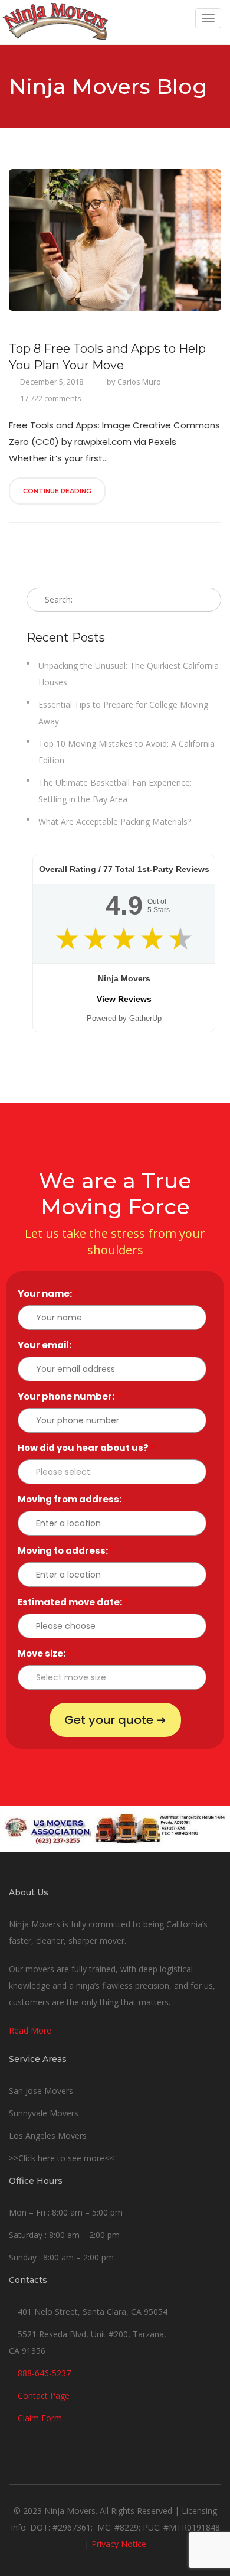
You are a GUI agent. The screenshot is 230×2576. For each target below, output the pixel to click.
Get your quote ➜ (115, 1720)
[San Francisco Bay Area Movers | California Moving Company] (55, 22)
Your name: (48, 1294)
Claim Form (40, 2418)
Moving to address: (66, 1551)
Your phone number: (69, 1396)
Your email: (47, 1345)
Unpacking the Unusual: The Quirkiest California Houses (129, 674)
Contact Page (44, 2396)
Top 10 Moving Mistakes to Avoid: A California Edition (126, 752)
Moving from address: (73, 1499)
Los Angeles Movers (48, 2136)
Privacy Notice (119, 2544)
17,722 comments (51, 398)
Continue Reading (57, 491)
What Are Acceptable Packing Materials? (115, 822)
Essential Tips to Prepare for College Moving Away (123, 713)
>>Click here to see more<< (61, 2158)
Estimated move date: (73, 1602)
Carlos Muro (139, 382)
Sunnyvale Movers (44, 2113)
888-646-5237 (44, 2373)
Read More (30, 2030)
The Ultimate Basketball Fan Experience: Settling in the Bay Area (115, 791)
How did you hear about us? (86, 1448)
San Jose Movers (41, 2091)
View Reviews (124, 999)
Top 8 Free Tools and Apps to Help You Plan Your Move (107, 357)
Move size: (45, 1653)
